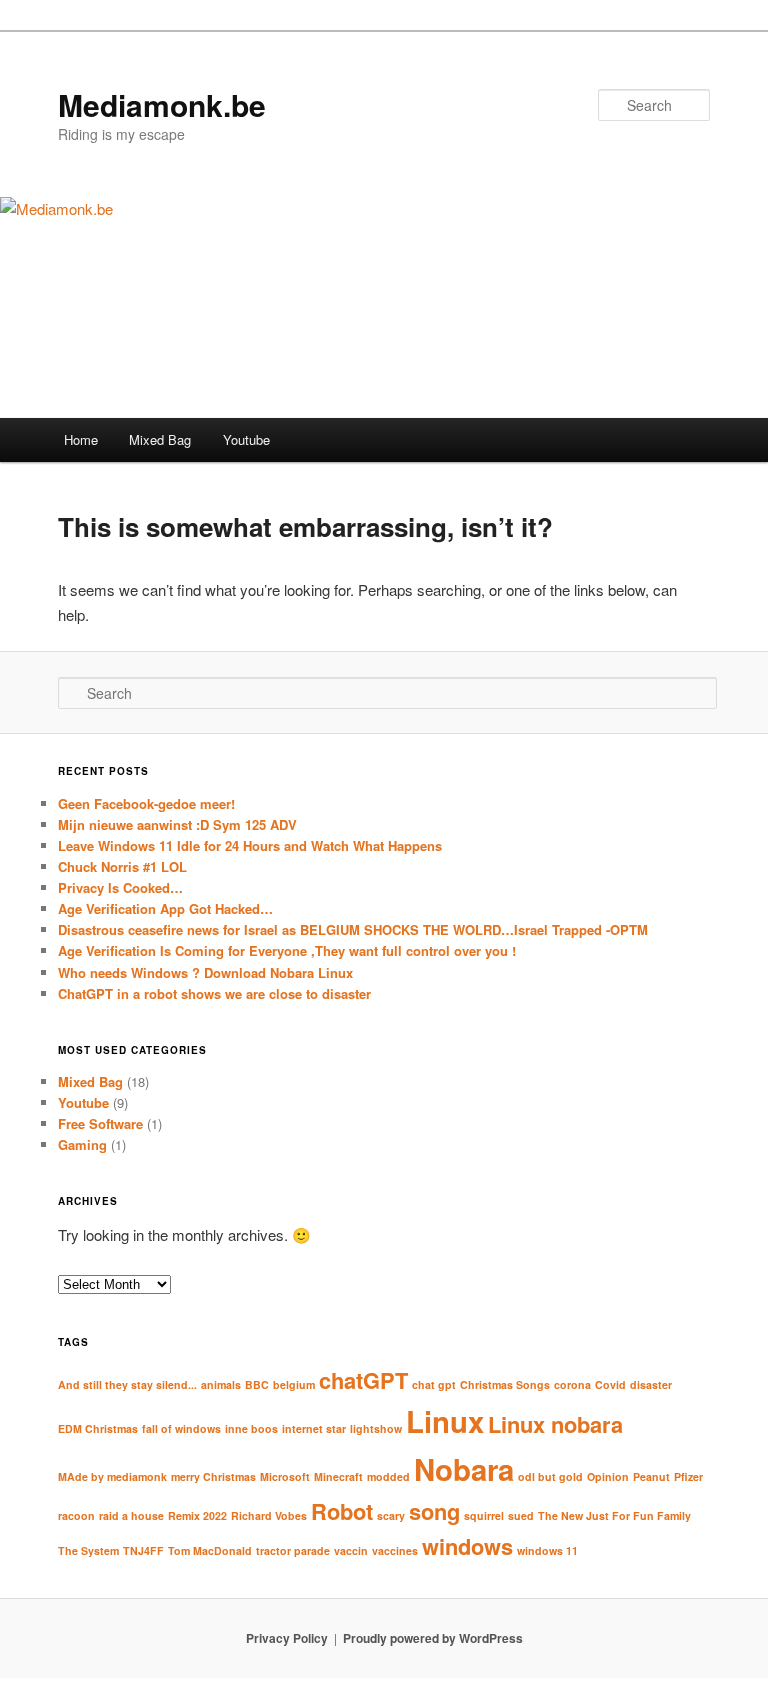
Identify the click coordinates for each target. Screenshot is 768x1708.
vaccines (395, 1550)
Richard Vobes (269, 1515)
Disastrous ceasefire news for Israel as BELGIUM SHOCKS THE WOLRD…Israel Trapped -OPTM (353, 929)
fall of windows (181, 1428)
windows (467, 1546)
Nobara (464, 1469)
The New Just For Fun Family (614, 1515)
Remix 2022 (197, 1515)
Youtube (246, 439)
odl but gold (550, 1476)
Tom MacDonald (210, 1550)
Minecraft (338, 1476)
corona (572, 1384)
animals (221, 1384)
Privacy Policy (287, 1638)
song (434, 1511)
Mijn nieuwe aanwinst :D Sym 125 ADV (177, 824)
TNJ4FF (143, 1550)
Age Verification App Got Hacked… (165, 908)
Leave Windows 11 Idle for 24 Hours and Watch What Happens (250, 845)
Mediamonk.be (162, 104)
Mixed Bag (160, 439)
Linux (445, 1421)
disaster (651, 1384)
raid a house (131, 1515)
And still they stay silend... (127, 1384)
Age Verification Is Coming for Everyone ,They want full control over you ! (287, 950)
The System (88, 1550)
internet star (314, 1428)
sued (521, 1515)
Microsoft (285, 1476)
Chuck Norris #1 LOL (122, 866)
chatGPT (363, 1380)
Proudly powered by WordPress (433, 1638)
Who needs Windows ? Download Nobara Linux (205, 972)
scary (391, 1515)
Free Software (100, 1123)
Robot (342, 1511)
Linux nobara (555, 1424)
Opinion (608, 1476)
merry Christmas (213, 1476)
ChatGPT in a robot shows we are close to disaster (214, 993)
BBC (257, 1384)
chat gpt (434, 1384)
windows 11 (547, 1550)
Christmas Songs (505, 1384)
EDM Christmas (98, 1428)
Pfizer (688, 1476)
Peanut (651, 1476)
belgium (294, 1384)
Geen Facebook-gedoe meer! (146, 803)
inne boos (251, 1428)
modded (388, 1476)
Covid (610, 1384)
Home (81, 439)
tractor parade (293, 1550)
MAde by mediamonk (112, 1476)
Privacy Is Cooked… (120, 887)
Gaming (82, 1144)
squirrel (484, 1515)
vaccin (351, 1550)
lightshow (376, 1428)
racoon (76, 1515)
